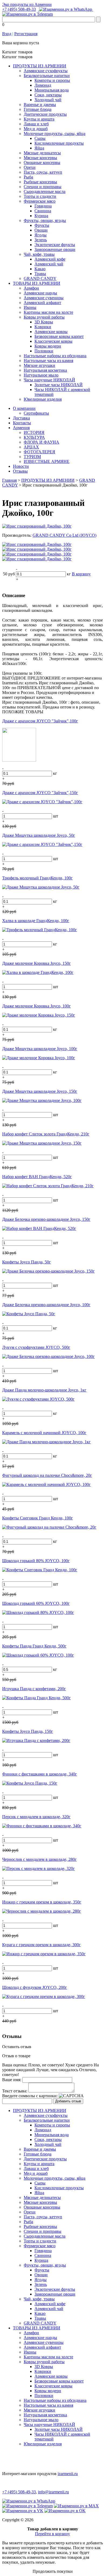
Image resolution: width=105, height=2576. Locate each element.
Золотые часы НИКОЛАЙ (59, 385)
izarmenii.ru (68, 2474)
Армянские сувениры (44, 298)
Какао (40, 269)
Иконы (30, 307)
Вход (7, 34)
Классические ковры (53, 341)
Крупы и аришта (39, 119)
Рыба (28, 177)
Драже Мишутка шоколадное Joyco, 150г (40, 1091)
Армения (21, 428)
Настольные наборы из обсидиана (55, 356)
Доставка (21, 418)
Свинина (43, 211)
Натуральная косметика (45, 370)
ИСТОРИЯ (34, 432)
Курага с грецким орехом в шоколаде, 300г (41, 1945)
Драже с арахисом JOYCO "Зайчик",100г (40, 721)
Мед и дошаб (36, 129)
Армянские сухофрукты (46, 71)
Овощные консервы (42, 162)
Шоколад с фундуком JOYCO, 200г (35, 1987)
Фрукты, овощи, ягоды (45, 220)
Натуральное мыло (41, 375)
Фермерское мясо (40, 201)
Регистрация (26, 34)
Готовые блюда (38, 109)
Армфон (31, 288)
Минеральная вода (52, 90)
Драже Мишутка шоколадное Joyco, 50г (39, 835)
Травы (40, 274)
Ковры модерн (48, 346)
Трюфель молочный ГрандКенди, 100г (37, 878)
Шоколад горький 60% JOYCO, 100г (36, 1603)
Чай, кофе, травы (39, 254)
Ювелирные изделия (43, 399)
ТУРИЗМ (32, 457)
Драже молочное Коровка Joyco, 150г (36, 963)
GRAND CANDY (40, 278)
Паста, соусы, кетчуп (43, 172)
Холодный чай (48, 100)
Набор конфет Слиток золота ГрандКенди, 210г (46, 1134)
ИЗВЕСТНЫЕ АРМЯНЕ (47, 461)
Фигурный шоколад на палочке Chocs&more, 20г (47, 1475)
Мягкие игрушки (39, 365)
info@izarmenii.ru (53, 2492)
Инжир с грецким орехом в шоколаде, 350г (42, 1902)
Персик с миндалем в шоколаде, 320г (36, 1817)
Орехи (30, 167)
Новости (21, 466)
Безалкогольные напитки (47, 76)
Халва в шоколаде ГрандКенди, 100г (36, 921)
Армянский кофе (50, 259)
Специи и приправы (43, 187)
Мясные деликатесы (42, 153)
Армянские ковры (51, 332)
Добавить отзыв (68, 2101)
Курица (41, 216)
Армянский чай (49, 264)
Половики (44, 351)
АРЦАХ (31, 447)
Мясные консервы (40, 158)
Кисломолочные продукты (59, 143)
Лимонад (43, 85)
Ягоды (41, 235)
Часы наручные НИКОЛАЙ (49, 380)
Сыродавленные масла (45, 191)
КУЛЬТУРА (34, 437)
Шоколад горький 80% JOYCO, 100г (36, 1561)
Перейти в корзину (52, 2534)
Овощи (41, 230)
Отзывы (20, 471)
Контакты (22, 423)
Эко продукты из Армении (27, 4)
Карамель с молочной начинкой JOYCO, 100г (44, 1433)
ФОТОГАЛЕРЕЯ (39, 452)
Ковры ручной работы (44, 317)
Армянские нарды (40, 293)
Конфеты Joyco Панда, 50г (27, 1262)
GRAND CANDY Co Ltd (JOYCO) (64, 535)
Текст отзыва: (15, 2091)
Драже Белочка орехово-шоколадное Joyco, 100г (46, 1305)
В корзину (81, 574)
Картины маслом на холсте (48, 312)
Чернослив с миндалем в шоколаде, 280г (39, 1859)
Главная (9, 480)
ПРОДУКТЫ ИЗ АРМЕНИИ (40, 66)
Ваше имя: (12, 2080)
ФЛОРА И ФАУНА (41, 442)
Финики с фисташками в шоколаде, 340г (40, 1774)
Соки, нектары (48, 95)
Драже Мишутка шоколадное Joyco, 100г (40, 1049)
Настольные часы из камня (48, 361)
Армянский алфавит (42, 303)
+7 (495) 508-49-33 (19, 9)
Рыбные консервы (40, 182)
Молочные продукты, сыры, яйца (55, 134)
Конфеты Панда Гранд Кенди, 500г (34, 1646)
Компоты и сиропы (52, 80)
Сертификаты (36, 413)
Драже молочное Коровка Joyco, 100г (36, 1006)
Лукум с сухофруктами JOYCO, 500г (36, 1347)
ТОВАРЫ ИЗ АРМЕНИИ (37, 283)
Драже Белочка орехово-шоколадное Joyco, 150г (46, 1219)
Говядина (43, 206)
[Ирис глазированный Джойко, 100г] (37, 526)
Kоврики (43, 327)
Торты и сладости (40, 196)
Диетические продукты (45, 114)
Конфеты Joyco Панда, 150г (28, 1731)
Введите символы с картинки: (30, 2096)
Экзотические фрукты (55, 245)
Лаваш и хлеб (36, 124)
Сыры (40, 138)
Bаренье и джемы (40, 105)
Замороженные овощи (55, 249)
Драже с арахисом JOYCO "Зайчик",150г (40, 793)
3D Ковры (44, 322)
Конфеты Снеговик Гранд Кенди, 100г (38, 1518)
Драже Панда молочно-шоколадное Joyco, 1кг (44, 1390)
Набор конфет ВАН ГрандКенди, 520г (37, 1177)
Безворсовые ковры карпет (59, 336)
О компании (24, 408)
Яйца (39, 148)
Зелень (41, 240)
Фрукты (42, 225)
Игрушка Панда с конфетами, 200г (34, 1689)
